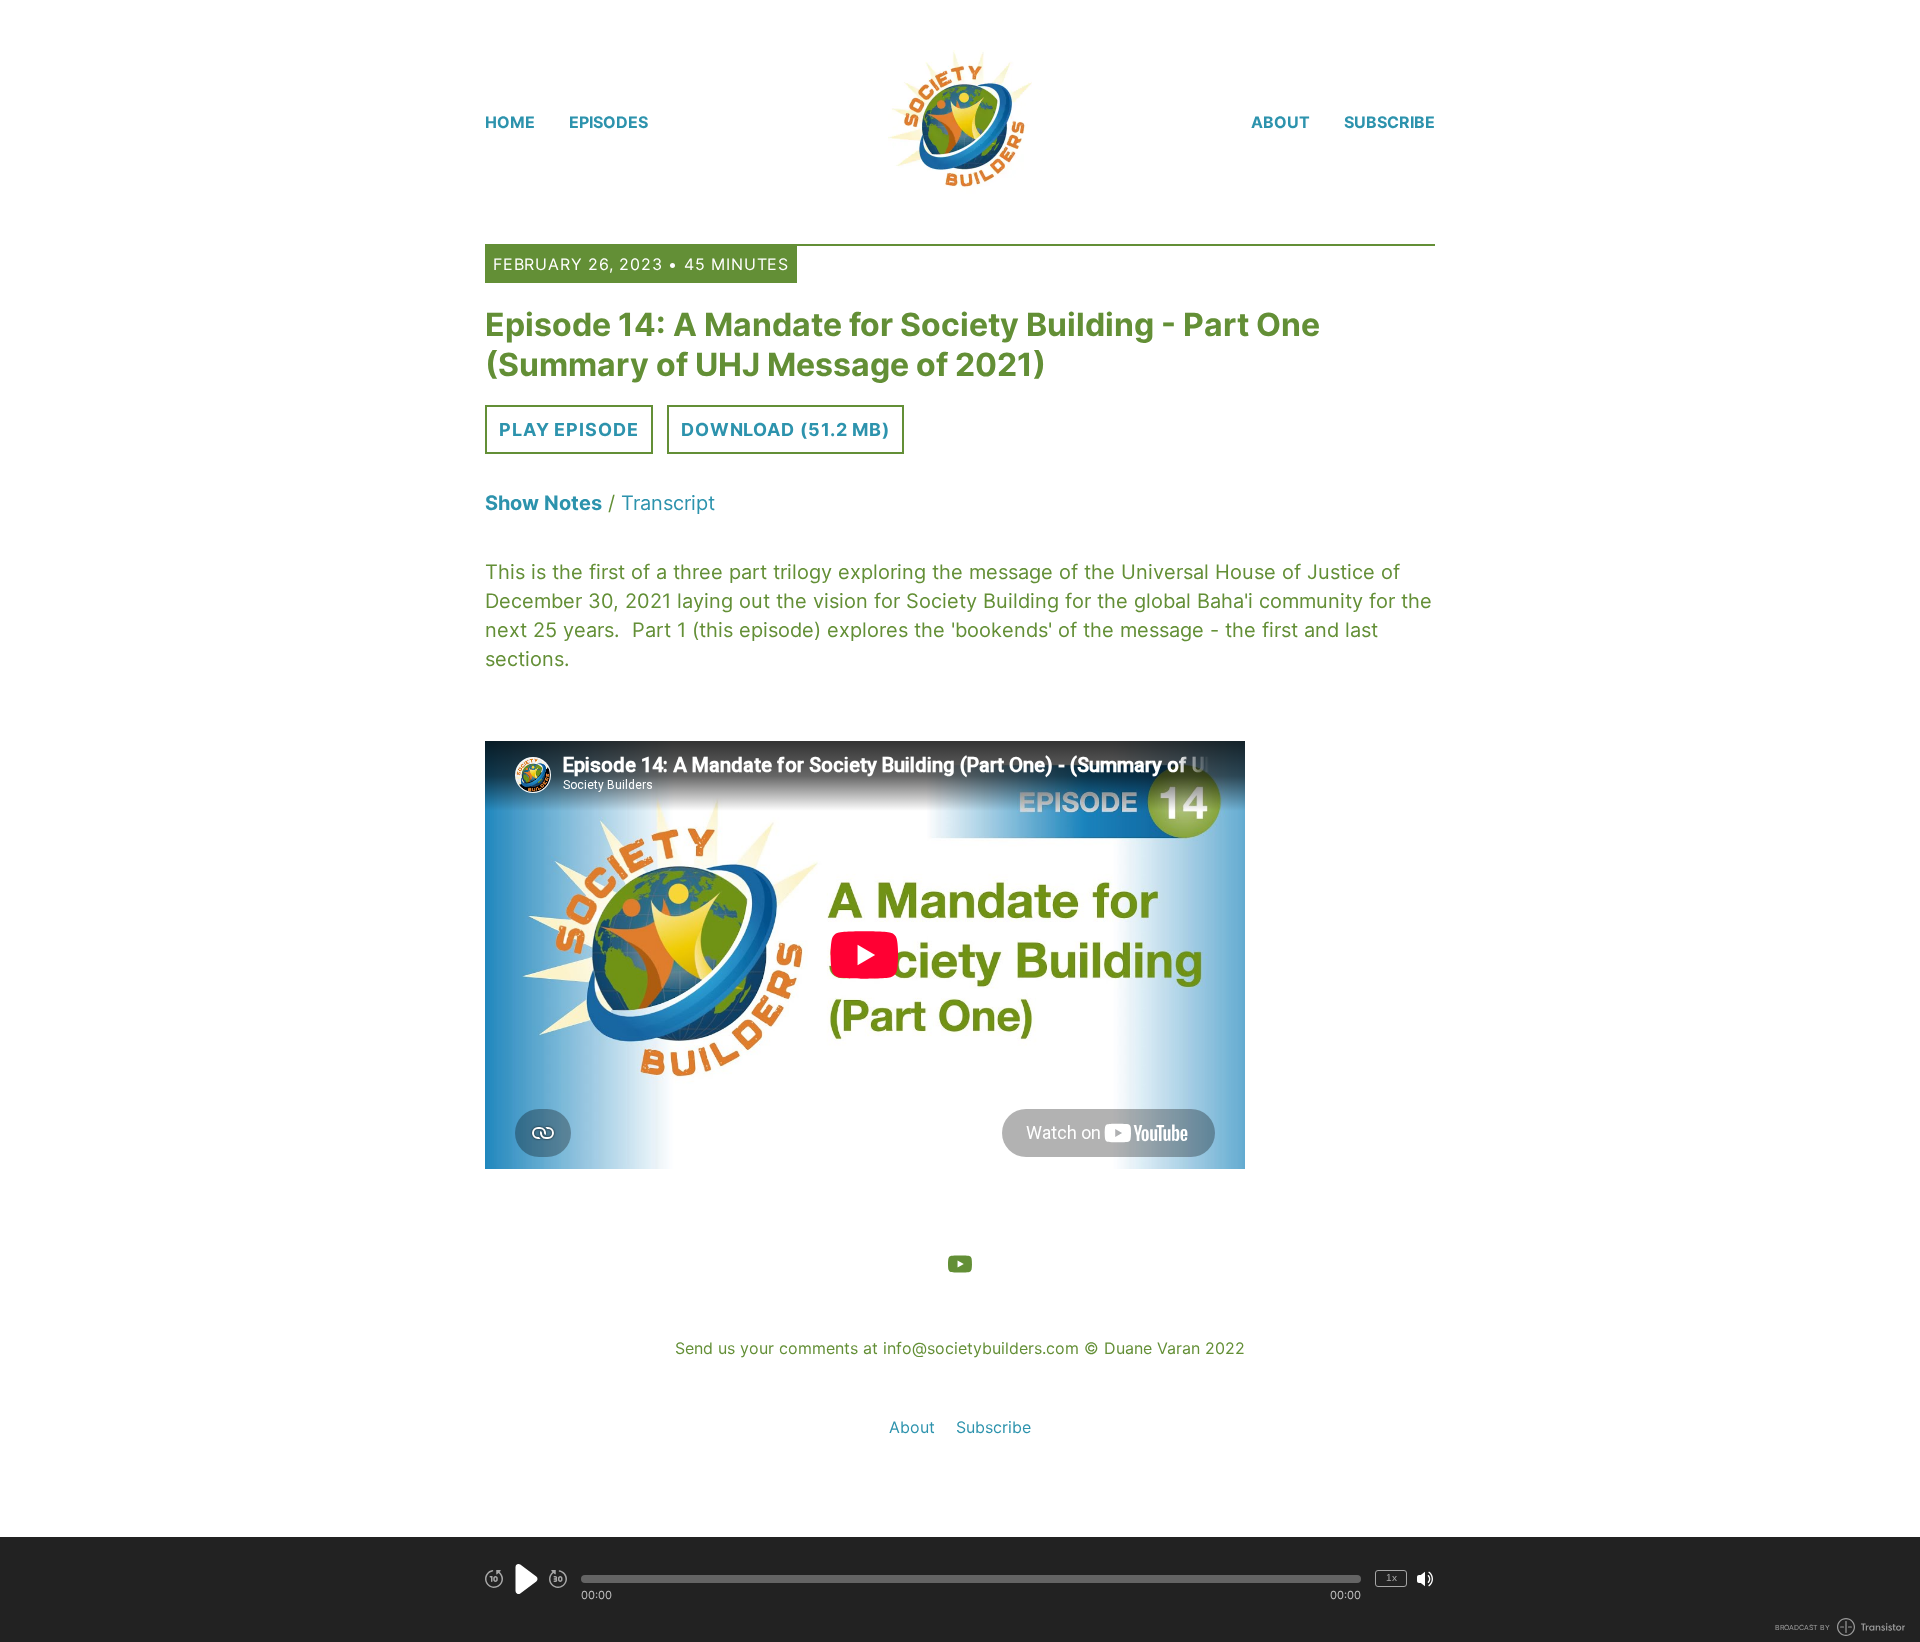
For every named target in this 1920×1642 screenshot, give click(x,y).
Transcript (668, 503)
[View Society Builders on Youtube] (960, 1264)
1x (1391, 1577)
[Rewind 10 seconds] (494, 1579)
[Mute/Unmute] (1425, 1579)
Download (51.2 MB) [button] (785, 429)
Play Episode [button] (569, 429)
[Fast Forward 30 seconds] (558, 1579)
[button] (971, 1579)
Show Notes (543, 503)
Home (510, 122)
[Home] (960, 122)
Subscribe (1389, 122)
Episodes (608, 122)
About (1280, 122)
